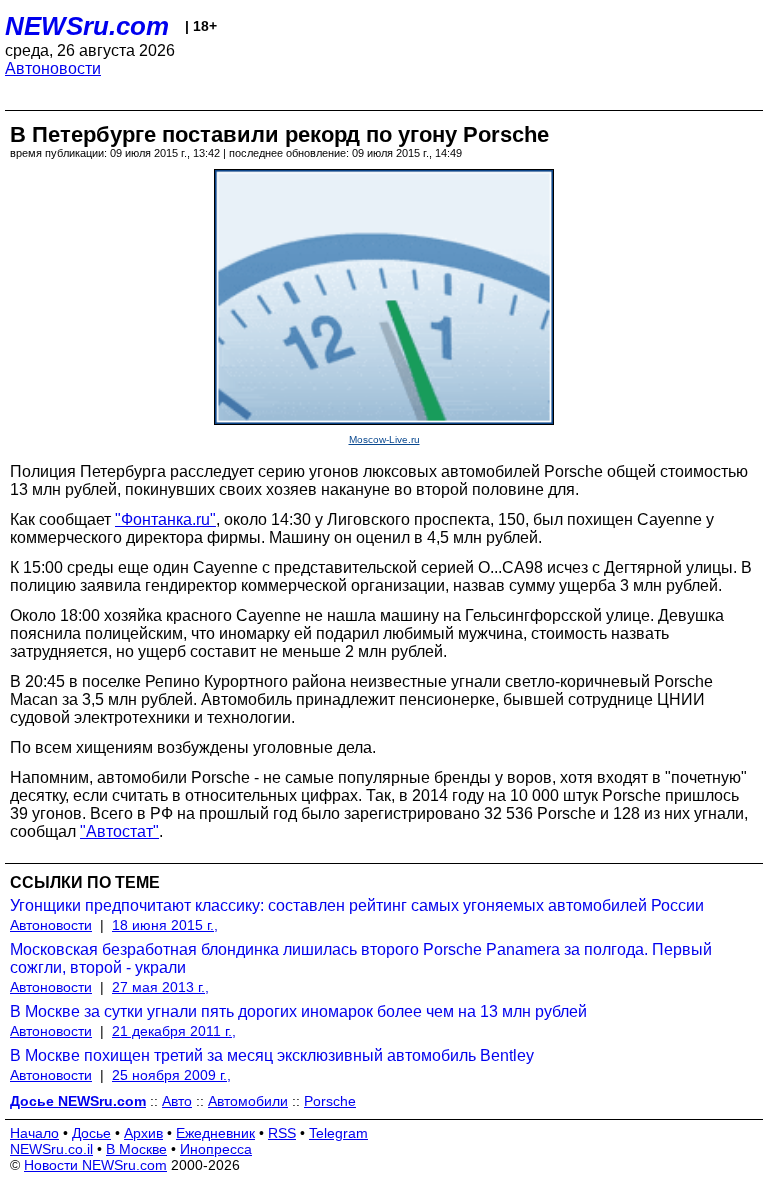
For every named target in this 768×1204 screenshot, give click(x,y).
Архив (143, 1133)
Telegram (338, 1133)
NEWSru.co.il (51, 1149)
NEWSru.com (87, 26)
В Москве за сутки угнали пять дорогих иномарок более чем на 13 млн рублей (298, 1011)
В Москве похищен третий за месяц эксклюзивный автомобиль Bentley (272, 1055)
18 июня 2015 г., (165, 925)
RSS (282, 1133)
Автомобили (248, 1101)
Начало (34, 1133)
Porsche (330, 1101)
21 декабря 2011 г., (174, 1031)
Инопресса (216, 1149)
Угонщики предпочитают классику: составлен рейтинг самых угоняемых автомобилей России (357, 905)
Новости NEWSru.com (95, 1165)
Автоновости (53, 68)
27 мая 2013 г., (160, 987)
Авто (177, 1101)
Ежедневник (215, 1133)
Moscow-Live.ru (384, 439)
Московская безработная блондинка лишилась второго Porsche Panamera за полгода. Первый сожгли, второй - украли (361, 958)
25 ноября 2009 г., (171, 1075)
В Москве (136, 1149)
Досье (91, 1133)
